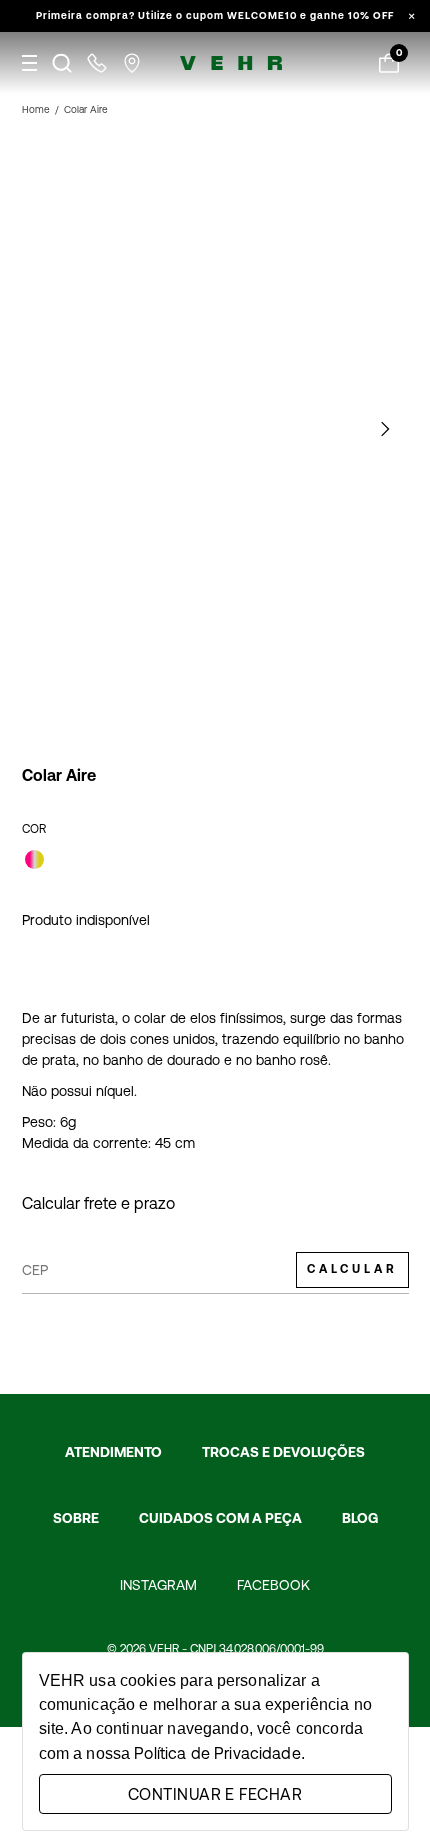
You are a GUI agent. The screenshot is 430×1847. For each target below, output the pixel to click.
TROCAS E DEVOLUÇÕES (283, 1452)
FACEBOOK (273, 1585)
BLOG (360, 1518)
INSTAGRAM (158, 1585)
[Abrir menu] (29, 63)
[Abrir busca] (62, 63)
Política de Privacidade (217, 1753)
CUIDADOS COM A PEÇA (220, 1518)
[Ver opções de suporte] (97, 63)
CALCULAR (352, 1269)
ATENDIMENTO (113, 1452)
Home (36, 109)
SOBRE (76, 1518)
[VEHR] (231, 63)
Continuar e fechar (215, 1794)
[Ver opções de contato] (132, 63)
